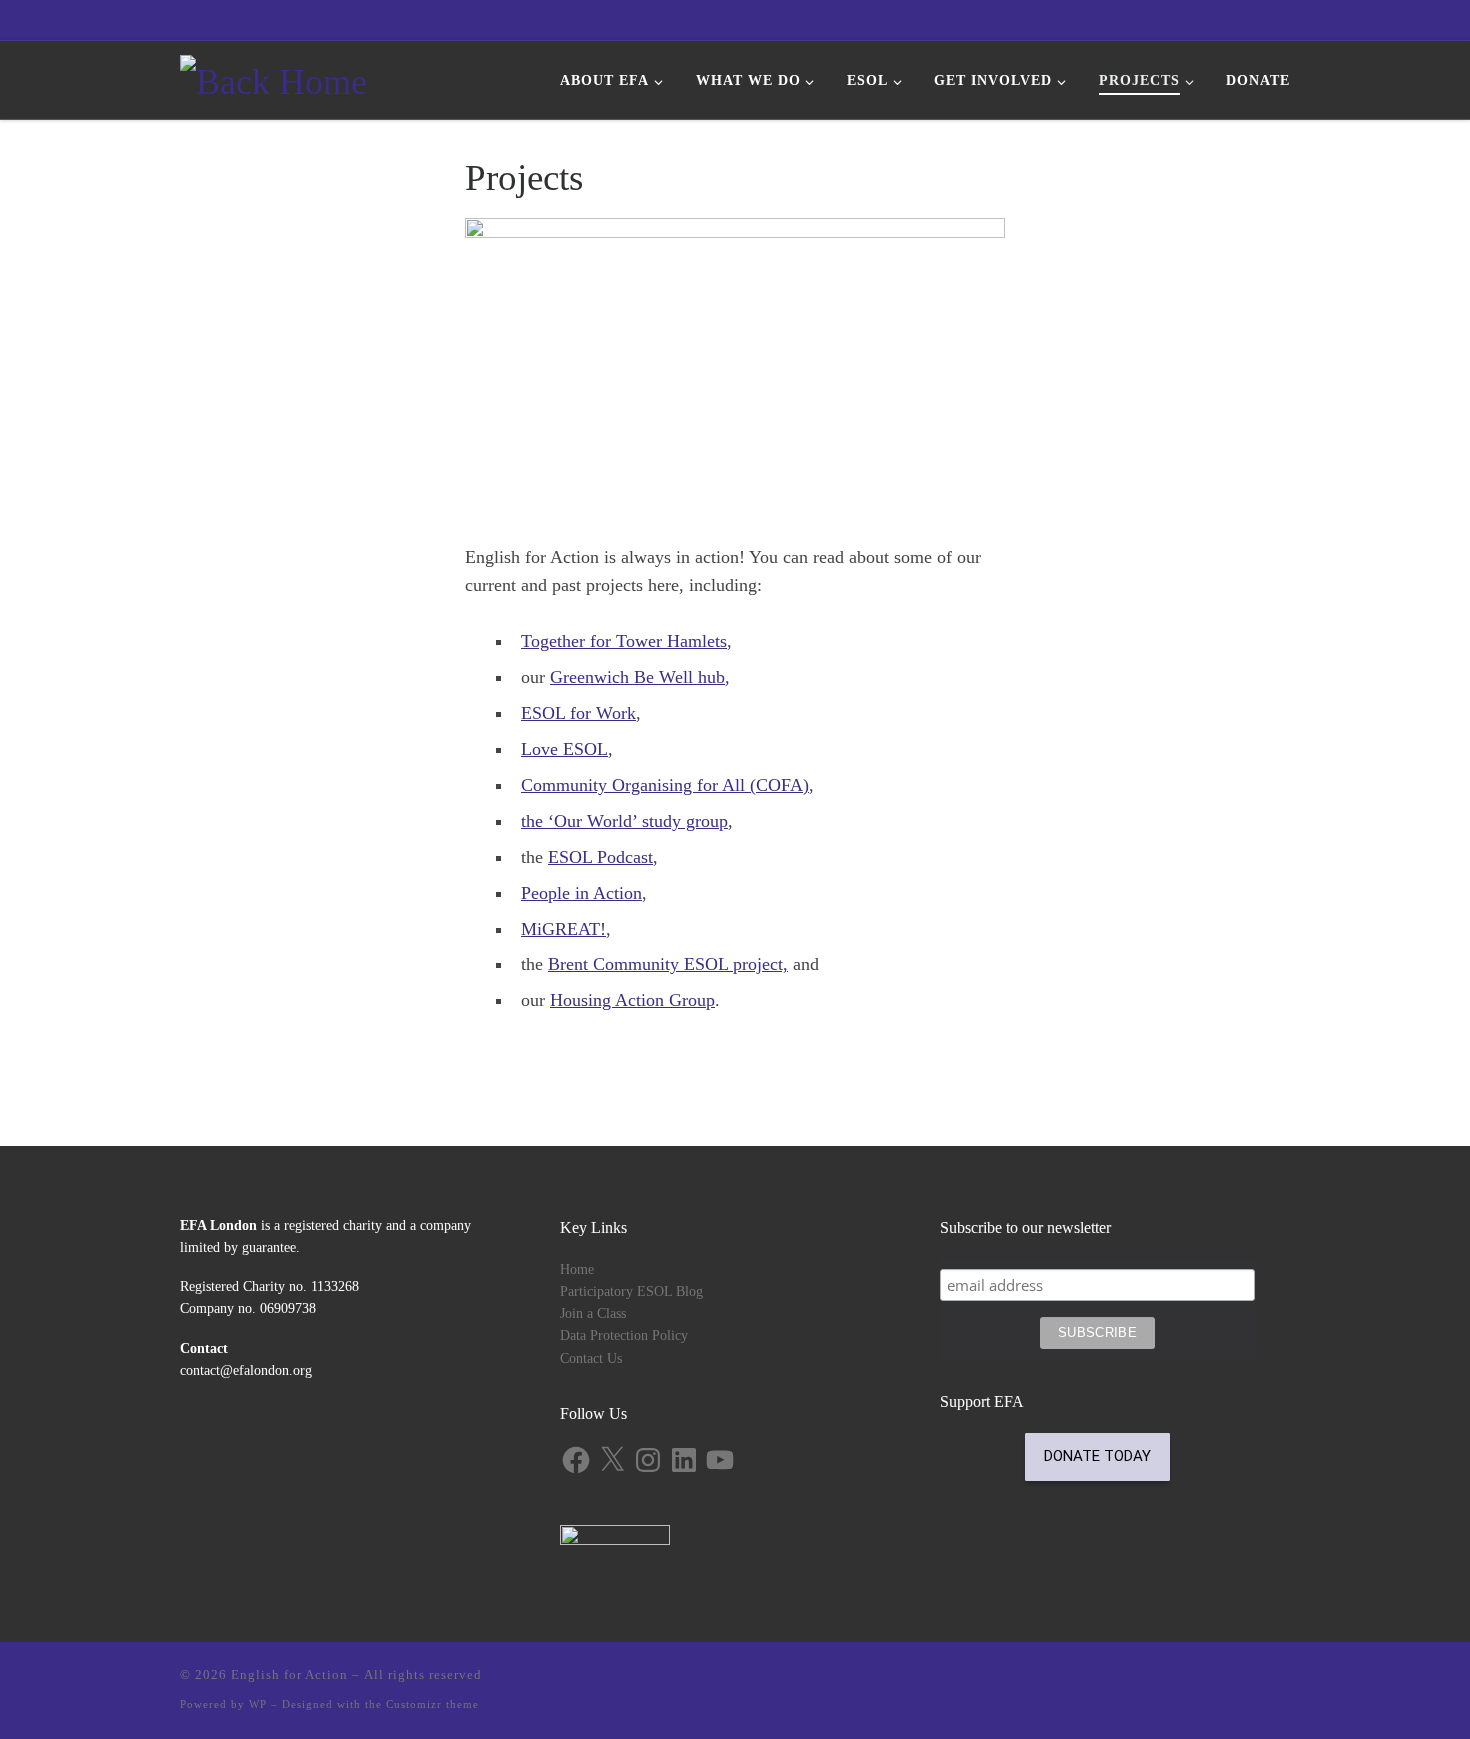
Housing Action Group (632, 1000)
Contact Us (591, 1358)
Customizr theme (432, 1704)
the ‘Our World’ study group (624, 821)
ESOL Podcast (600, 857)
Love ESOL (564, 749)
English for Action (289, 1674)
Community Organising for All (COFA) (665, 785)
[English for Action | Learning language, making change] (273, 78)
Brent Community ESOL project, (668, 964)
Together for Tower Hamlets (624, 641)
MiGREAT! (563, 929)
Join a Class (593, 1313)
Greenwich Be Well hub (637, 677)
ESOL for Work (578, 713)
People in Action (581, 893)
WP (258, 1704)
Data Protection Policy (624, 1335)
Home (577, 1269)
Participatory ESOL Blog (631, 1291)
